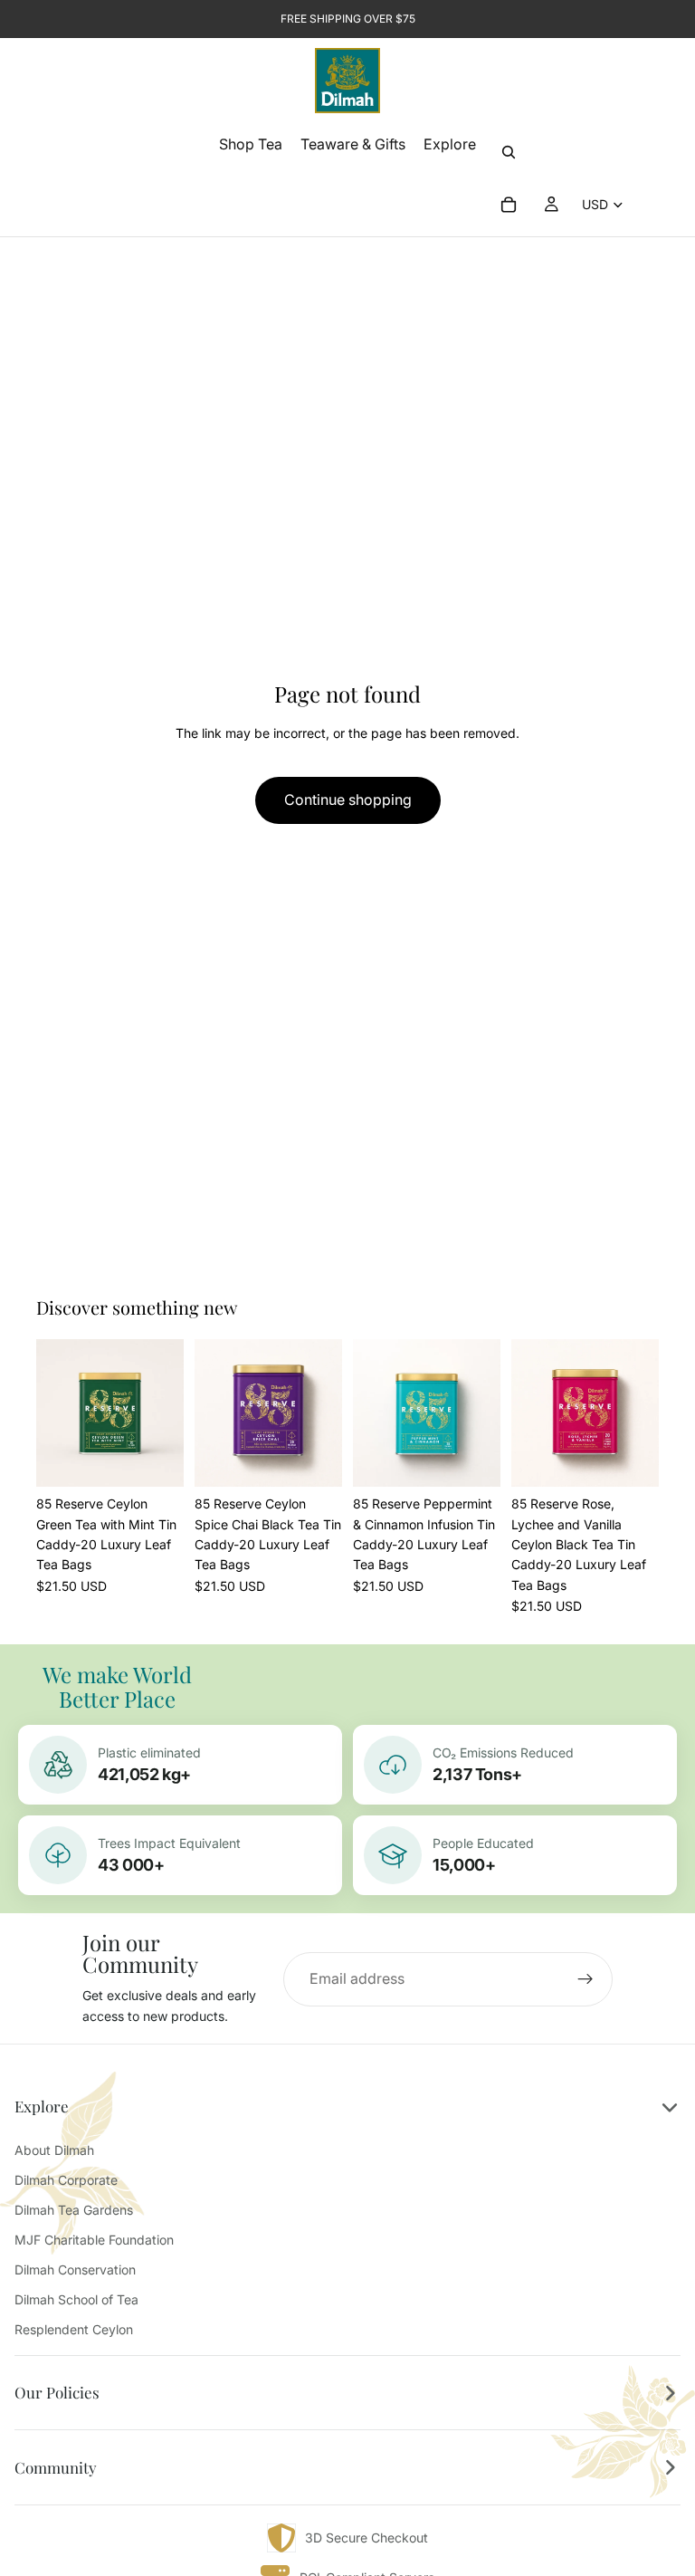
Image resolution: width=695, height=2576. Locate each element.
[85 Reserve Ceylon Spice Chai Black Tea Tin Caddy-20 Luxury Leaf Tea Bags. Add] (314, 1459)
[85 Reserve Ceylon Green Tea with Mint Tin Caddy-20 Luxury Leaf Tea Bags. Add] (156, 1459)
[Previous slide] (56, 1413)
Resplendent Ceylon (74, 2329)
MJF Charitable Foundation (94, 2240)
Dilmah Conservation (75, 2270)
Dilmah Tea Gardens (74, 2210)
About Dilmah (54, 2150)
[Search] (509, 152)
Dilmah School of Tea (76, 2299)
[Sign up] (586, 1979)
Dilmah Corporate (66, 2180)
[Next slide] (164, 1413)
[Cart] (509, 205)
